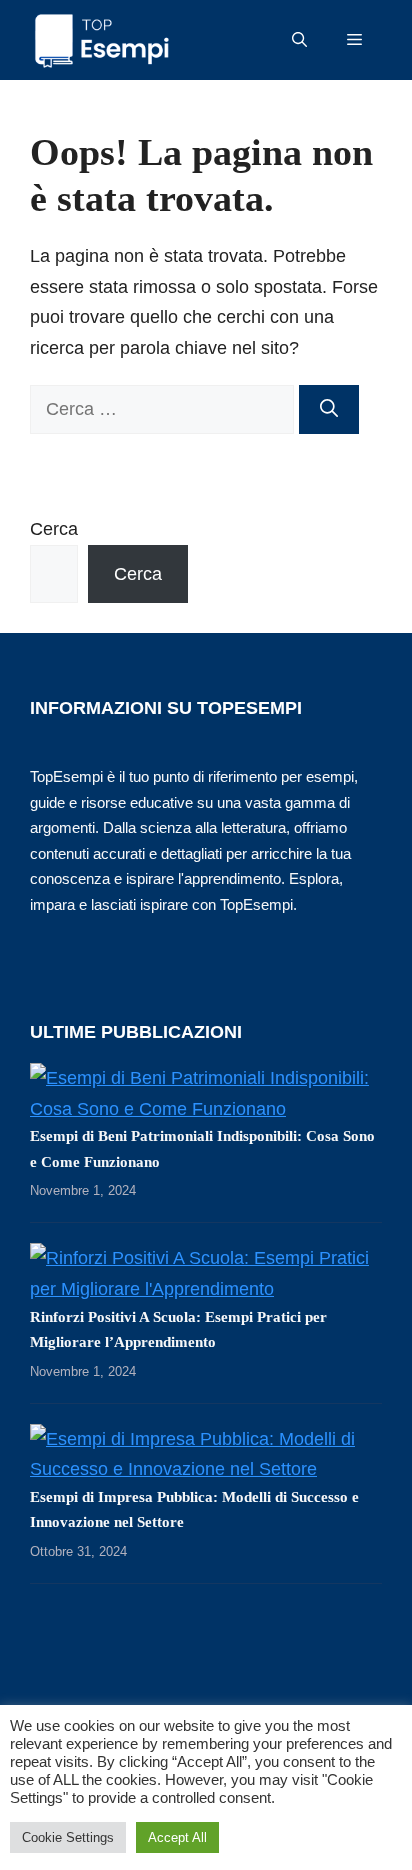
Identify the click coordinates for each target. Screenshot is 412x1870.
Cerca (54, 529)
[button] (299, 40)
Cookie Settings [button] (68, 1837)
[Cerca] (329, 409)
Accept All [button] (177, 1837)
